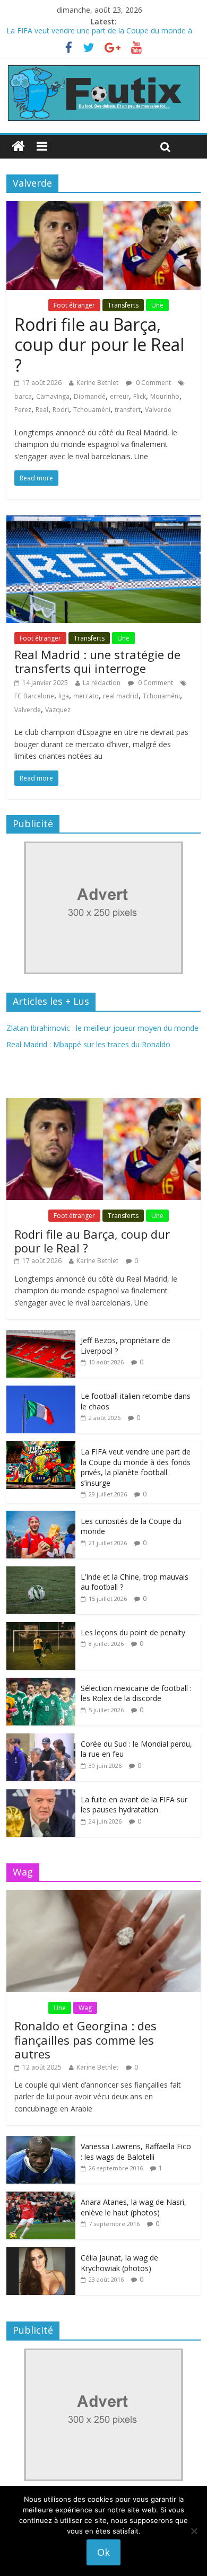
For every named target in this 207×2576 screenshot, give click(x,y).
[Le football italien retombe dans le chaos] (41, 1391)
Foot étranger (74, 305)
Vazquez (58, 710)
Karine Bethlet (97, 383)
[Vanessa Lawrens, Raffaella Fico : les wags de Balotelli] (41, 2141)
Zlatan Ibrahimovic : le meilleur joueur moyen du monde (102, 1028)
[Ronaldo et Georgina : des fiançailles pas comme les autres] (104, 1895)
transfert (128, 410)
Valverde (158, 410)
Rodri (61, 410)
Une (157, 305)
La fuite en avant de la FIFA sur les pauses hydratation (134, 1805)
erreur (119, 396)
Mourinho (165, 396)
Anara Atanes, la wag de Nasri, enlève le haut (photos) (133, 2207)
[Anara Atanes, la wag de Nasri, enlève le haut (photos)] (41, 2197)
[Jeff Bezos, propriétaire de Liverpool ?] (41, 1335)
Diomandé (90, 396)
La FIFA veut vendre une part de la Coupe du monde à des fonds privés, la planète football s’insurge (136, 1467)
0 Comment (153, 383)
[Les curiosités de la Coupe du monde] (41, 1516)
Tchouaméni (92, 410)
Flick (140, 396)
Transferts (123, 305)
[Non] (194, 2531)
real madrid (121, 696)
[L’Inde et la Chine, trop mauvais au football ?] (41, 1572)
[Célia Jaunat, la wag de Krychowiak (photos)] (41, 2253)
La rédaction (102, 683)
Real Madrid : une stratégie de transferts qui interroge (97, 661)
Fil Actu (30, 305)
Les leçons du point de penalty (133, 1632)
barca (23, 396)
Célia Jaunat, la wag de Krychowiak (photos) (119, 2263)
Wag (85, 2008)
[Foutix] (104, 69)
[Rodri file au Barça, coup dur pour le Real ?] (104, 207)
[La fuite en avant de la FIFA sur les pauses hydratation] (41, 1795)
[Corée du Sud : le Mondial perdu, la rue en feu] (41, 1739)
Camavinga (53, 396)
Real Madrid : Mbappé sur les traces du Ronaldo (88, 1044)
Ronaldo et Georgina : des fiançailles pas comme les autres (85, 2040)
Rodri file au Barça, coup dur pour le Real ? (99, 345)
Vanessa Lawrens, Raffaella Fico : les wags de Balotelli (136, 2152)
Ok (103, 2552)
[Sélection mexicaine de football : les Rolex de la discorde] (41, 1683)
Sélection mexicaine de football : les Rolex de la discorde (136, 1693)
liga (64, 696)
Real (42, 410)
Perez (23, 410)
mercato (86, 696)
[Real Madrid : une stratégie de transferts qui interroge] (104, 521)
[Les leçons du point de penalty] (41, 1628)
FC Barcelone (34, 696)
